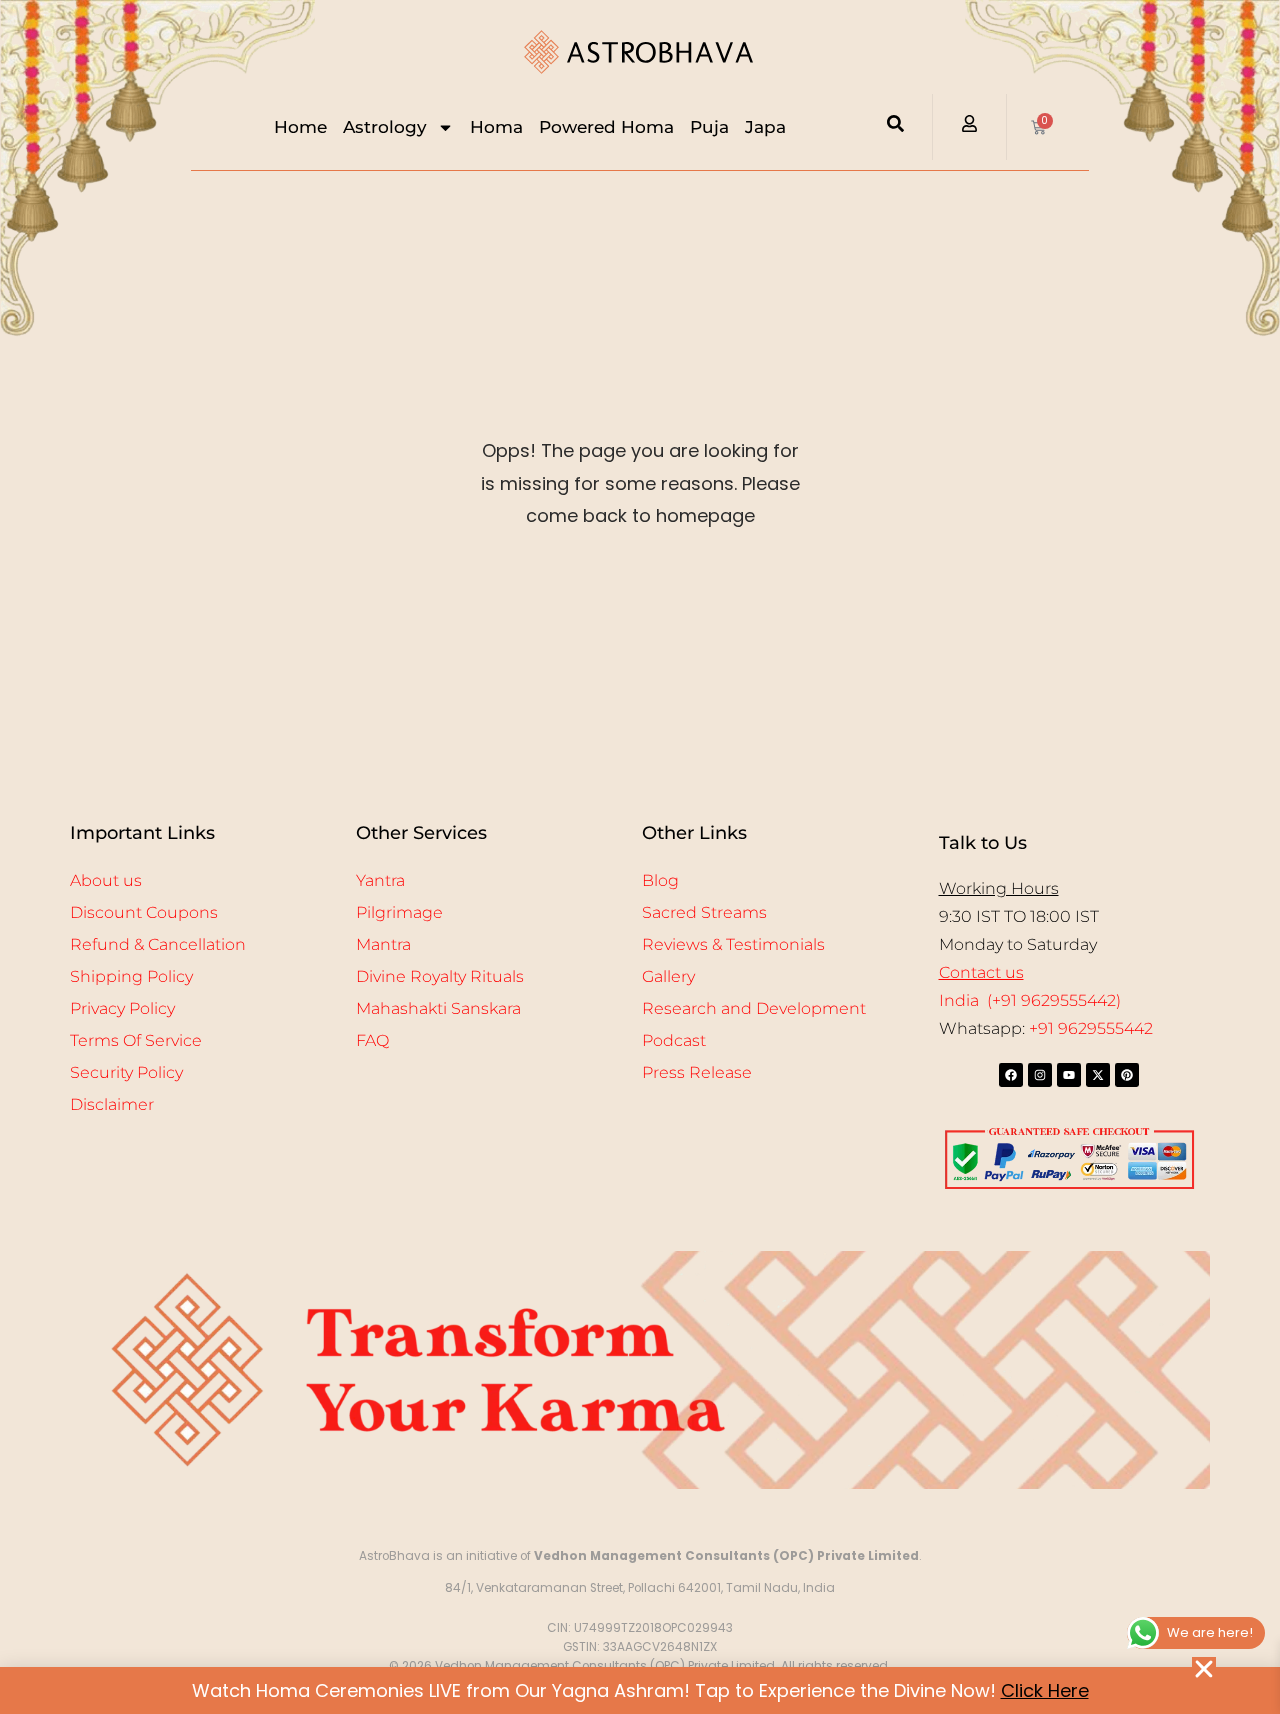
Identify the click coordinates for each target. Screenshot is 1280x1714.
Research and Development (754, 1008)
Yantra (380, 880)
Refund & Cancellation (158, 944)
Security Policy (126, 1072)
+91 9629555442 (1091, 1028)
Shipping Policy (131, 976)
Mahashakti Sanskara (438, 1008)
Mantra (383, 944)
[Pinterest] (1127, 1075)
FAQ (372, 1040)
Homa (496, 127)
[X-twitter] (1098, 1075)
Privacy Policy (122, 1008)
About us (106, 880)
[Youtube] (1069, 1075)
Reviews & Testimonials (733, 944)
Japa (765, 127)
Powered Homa (606, 127)
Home (300, 127)
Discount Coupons (144, 912)
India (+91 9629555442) (1030, 1000)
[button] (1204, 1669)
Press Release (697, 1072)
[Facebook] (1011, 1075)
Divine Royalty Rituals (440, 976)
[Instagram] (1040, 1075)
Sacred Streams (704, 912)
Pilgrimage (399, 912)
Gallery (668, 976)
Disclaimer (112, 1104)
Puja (709, 127)
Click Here (1045, 1690)
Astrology (385, 127)
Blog (660, 880)
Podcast (674, 1040)
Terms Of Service (136, 1040)
